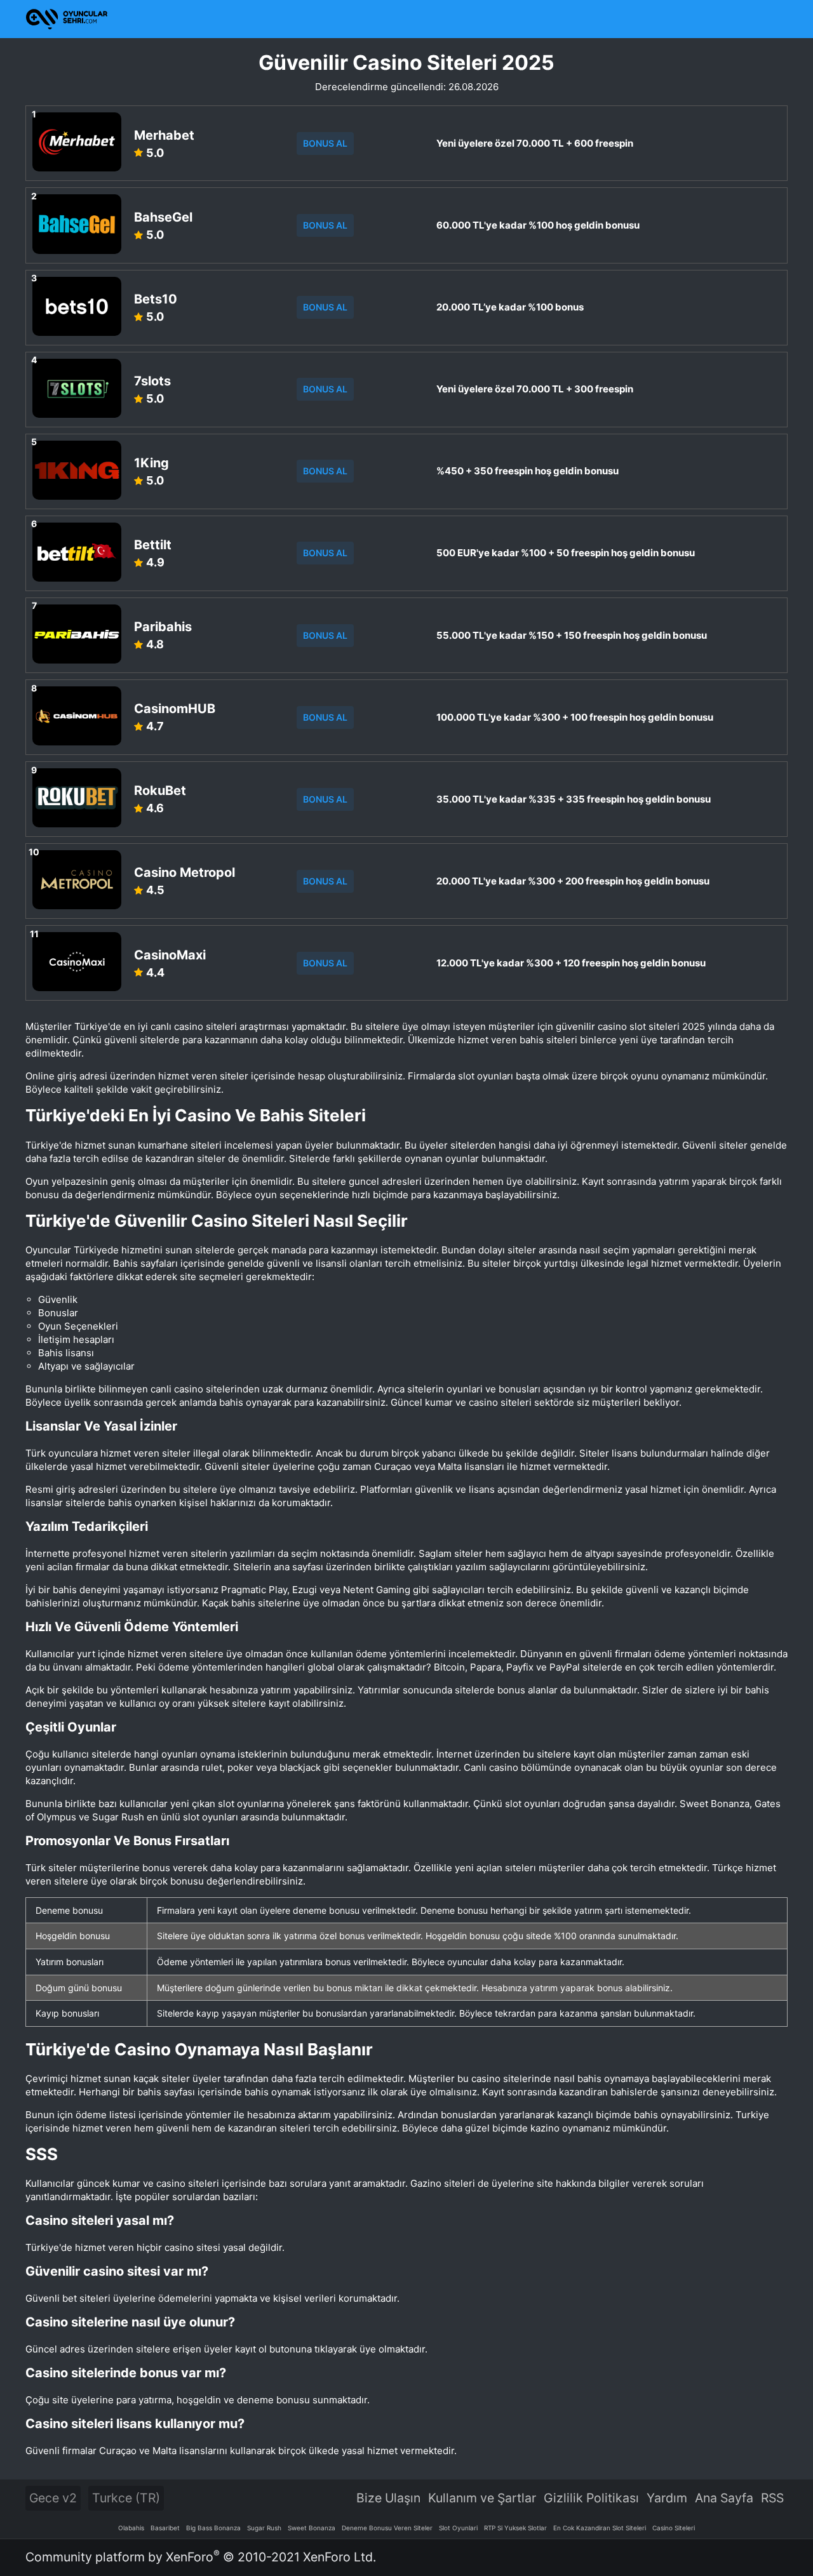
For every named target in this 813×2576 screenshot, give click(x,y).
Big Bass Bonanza (213, 2528)
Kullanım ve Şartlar (482, 2498)
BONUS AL (325, 143)
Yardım (667, 2498)
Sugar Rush (264, 2528)
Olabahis (131, 2528)
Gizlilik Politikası (591, 2498)
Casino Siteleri (674, 2528)
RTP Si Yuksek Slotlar (515, 2528)
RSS (772, 2498)
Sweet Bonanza (312, 2528)
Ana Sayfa (724, 2498)
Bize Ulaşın (388, 2498)
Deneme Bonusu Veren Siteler (387, 2528)
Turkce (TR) (126, 2498)
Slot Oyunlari (458, 2528)
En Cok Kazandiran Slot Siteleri (600, 2528)
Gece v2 (53, 2498)
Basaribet (165, 2528)
